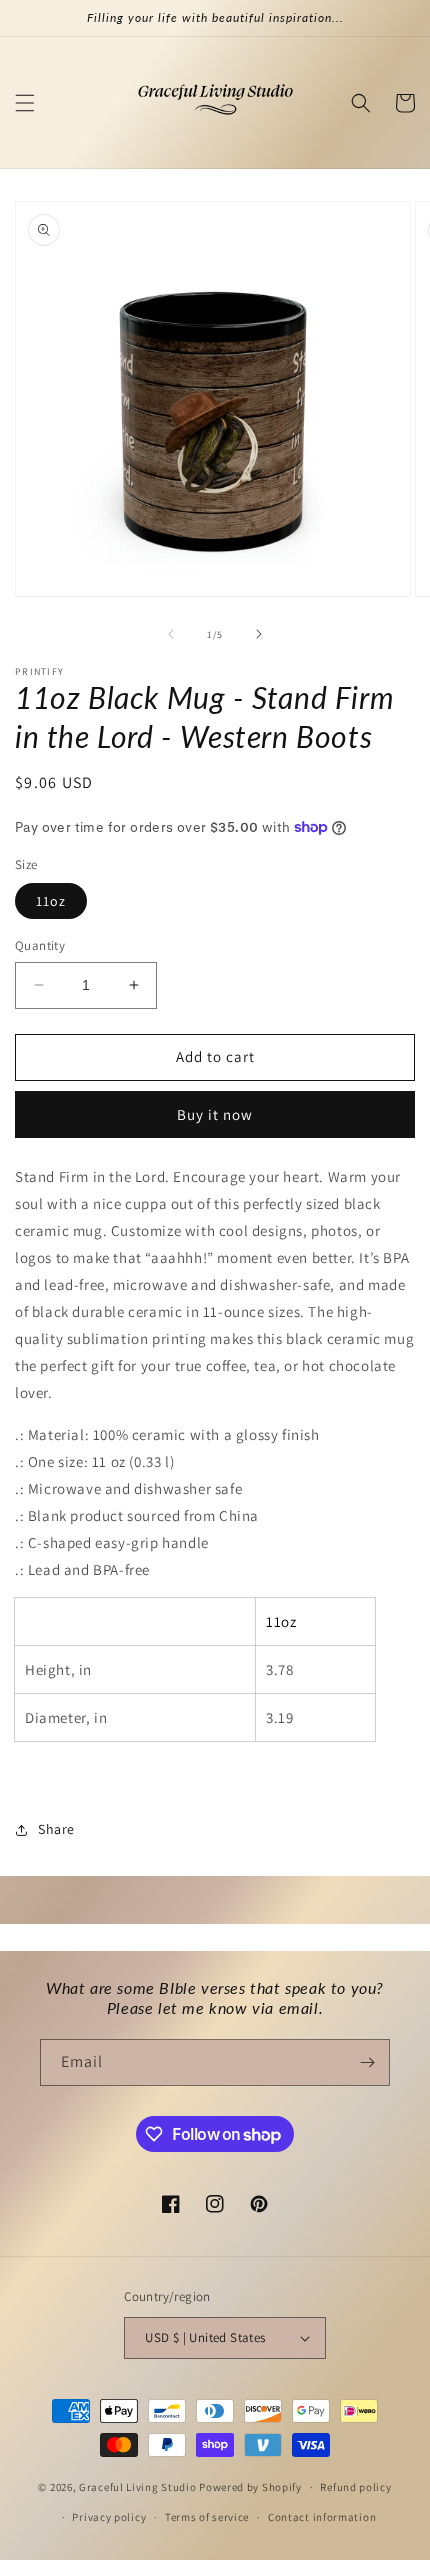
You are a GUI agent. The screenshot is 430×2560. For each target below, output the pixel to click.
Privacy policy (109, 2517)
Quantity (40, 945)
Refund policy (355, 2487)
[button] (25, 103)
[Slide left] (171, 634)
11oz (51, 901)
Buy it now (215, 1114)
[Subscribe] (367, 2062)
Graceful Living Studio (139, 2487)
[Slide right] (259, 634)
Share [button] (56, 1829)
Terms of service (207, 2517)
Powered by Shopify (250, 2487)
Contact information (322, 2517)
